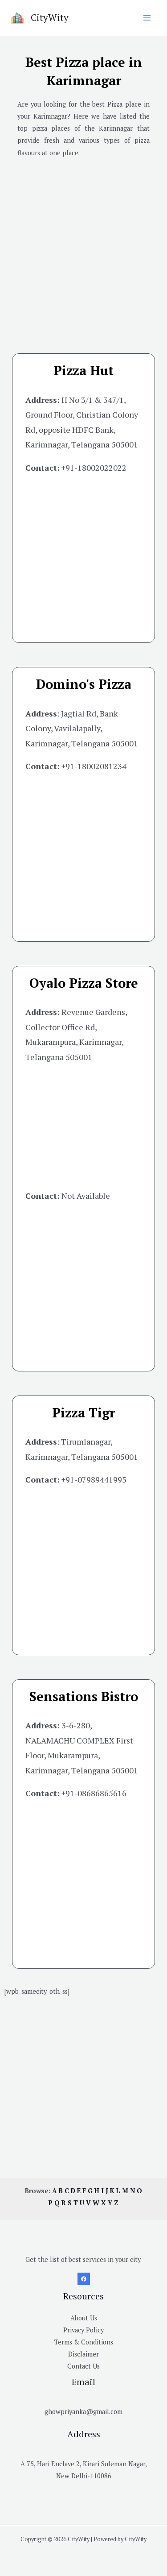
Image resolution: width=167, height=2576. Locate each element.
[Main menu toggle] (147, 18)
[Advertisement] (83, 249)
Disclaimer (83, 2354)
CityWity (50, 17)
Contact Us (83, 2366)
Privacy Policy (83, 2330)
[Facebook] (84, 2279)
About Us (84, 2318)
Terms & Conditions (84, 2342)
